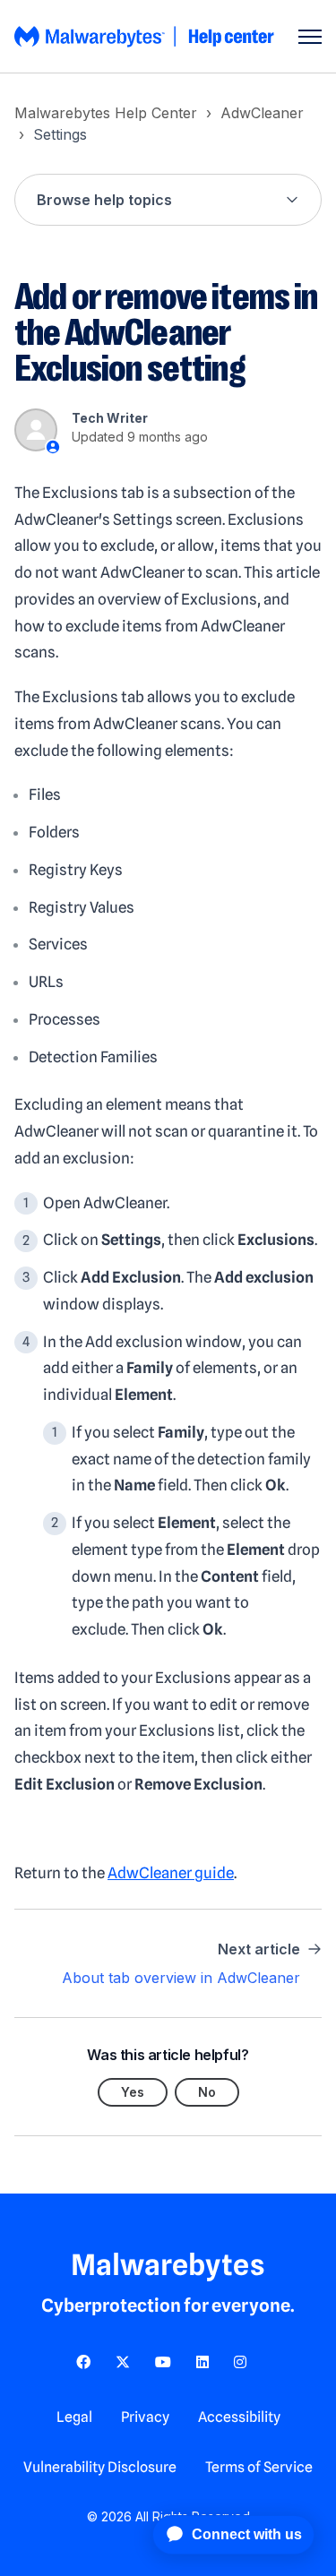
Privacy (145, 2417)
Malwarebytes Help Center (106, 113)
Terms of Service (259, 2467)
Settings (60, 134)
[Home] (146, 37)
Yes (133, 2092)
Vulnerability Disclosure (100, 2467)
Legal (74, 2417)
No (207, 2092)
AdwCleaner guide (171, 1873)
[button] (168, 200)
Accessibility (239, 2417)
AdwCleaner (262, 113)
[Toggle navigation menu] (310, 37)
